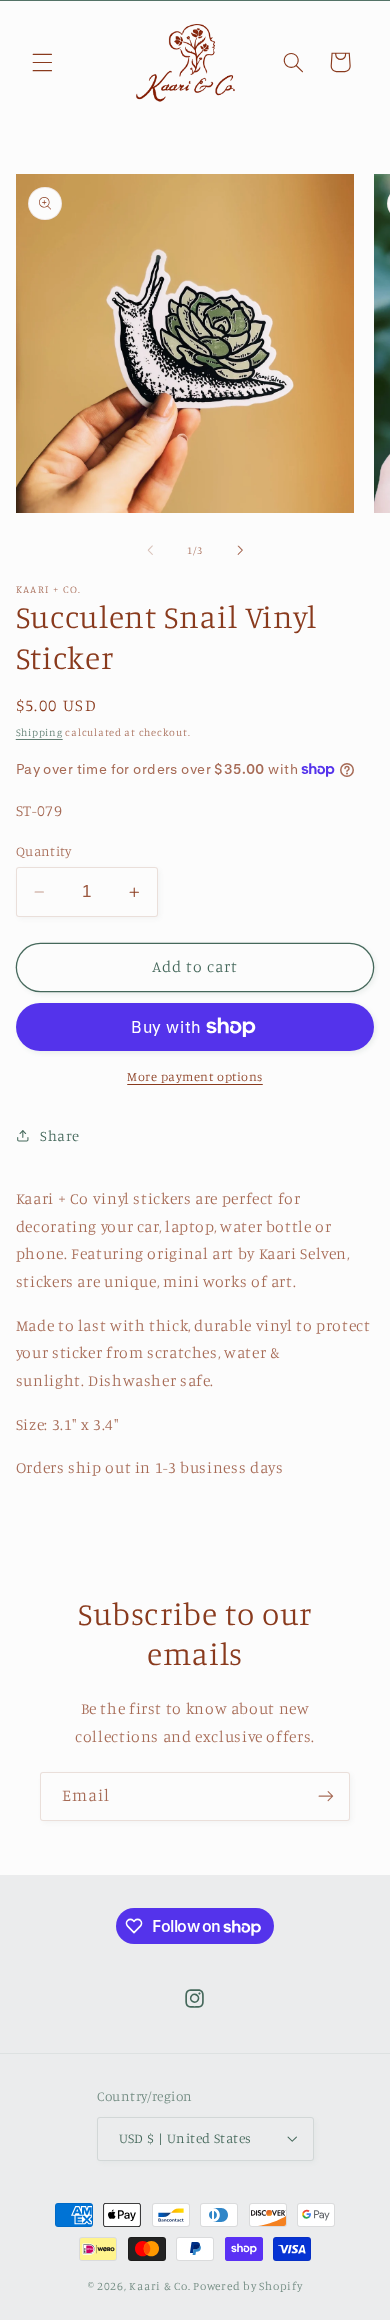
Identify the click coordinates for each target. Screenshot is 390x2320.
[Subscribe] (326, 1796)
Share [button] (60, 1135)
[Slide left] (150, 551)
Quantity (43, 851)
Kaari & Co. (159, 2286)
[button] (42, 62)
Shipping (39, 732)
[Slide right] (240, 551)
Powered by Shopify (247, 2286)
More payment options (195, 1076)
